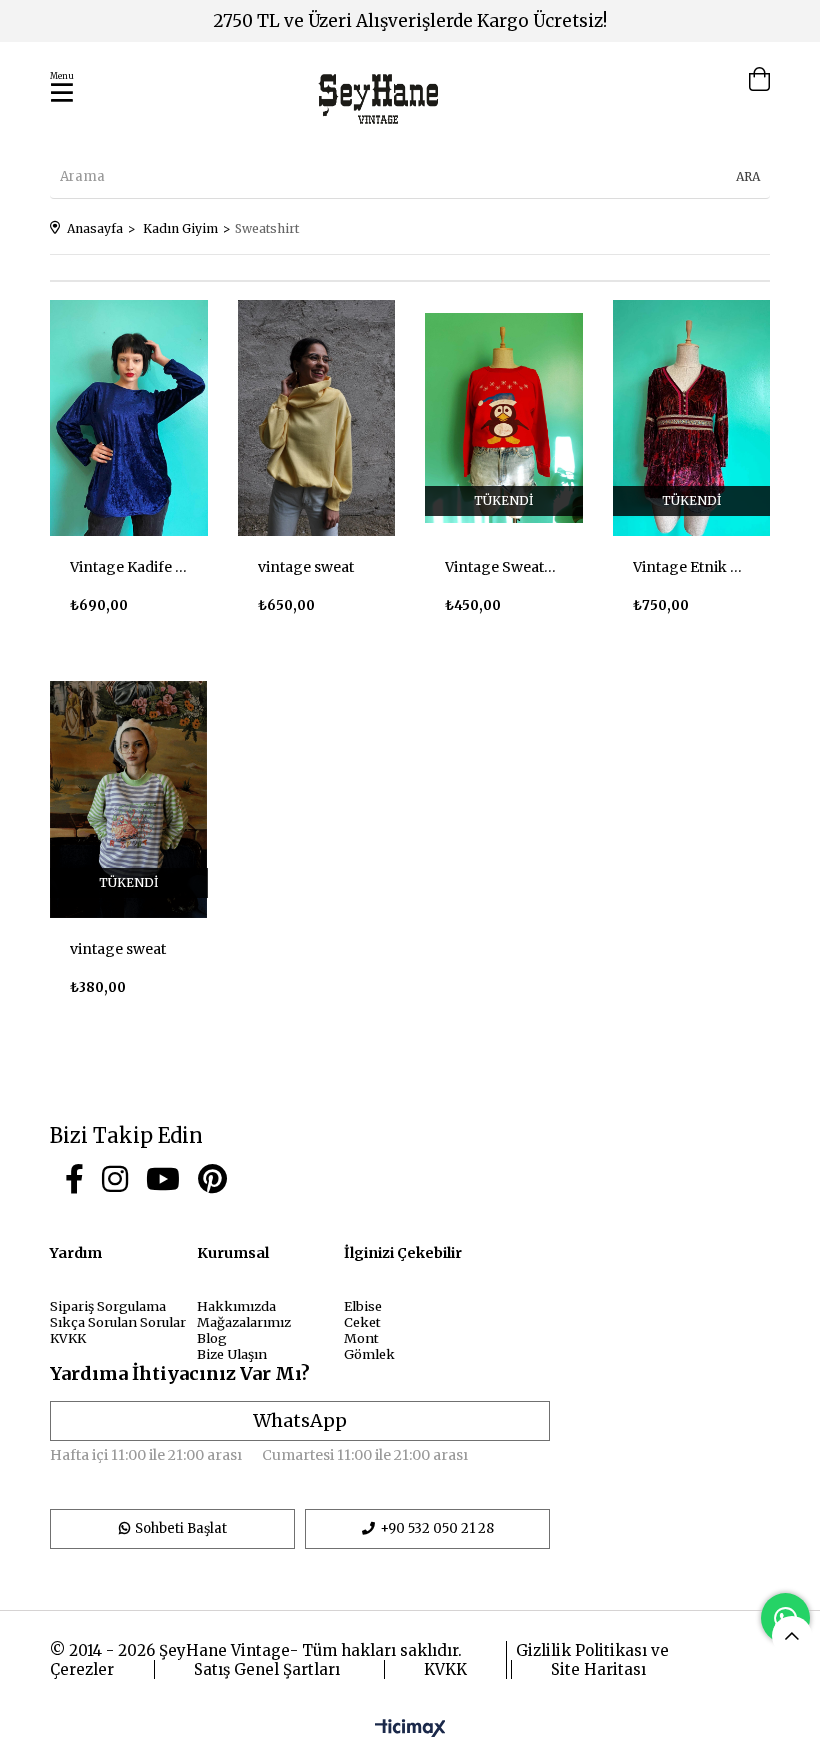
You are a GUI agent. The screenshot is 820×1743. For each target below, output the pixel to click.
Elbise (363, 1306)
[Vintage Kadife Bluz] (129, 418)
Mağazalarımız (244, 1322)
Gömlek (369, 1354)
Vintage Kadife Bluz (129, 567)
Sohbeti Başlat (181, 1528)
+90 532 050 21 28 (437, 1528)
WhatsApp (300, 1420)
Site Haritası (598, 1669)
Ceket (362, 1322)
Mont (361, 1338)
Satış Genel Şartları (267, 1669)
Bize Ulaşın (232, 1354)
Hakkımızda (236, 1306)
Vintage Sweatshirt (504, 567)
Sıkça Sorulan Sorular (118, 1322)
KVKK (68, 1338)
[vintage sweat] (317, 418)
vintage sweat (306, 567)
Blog (212, 1338)
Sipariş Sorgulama (108, 1306)
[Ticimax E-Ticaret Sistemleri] (410, 1729)
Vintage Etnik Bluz (692, 567)
